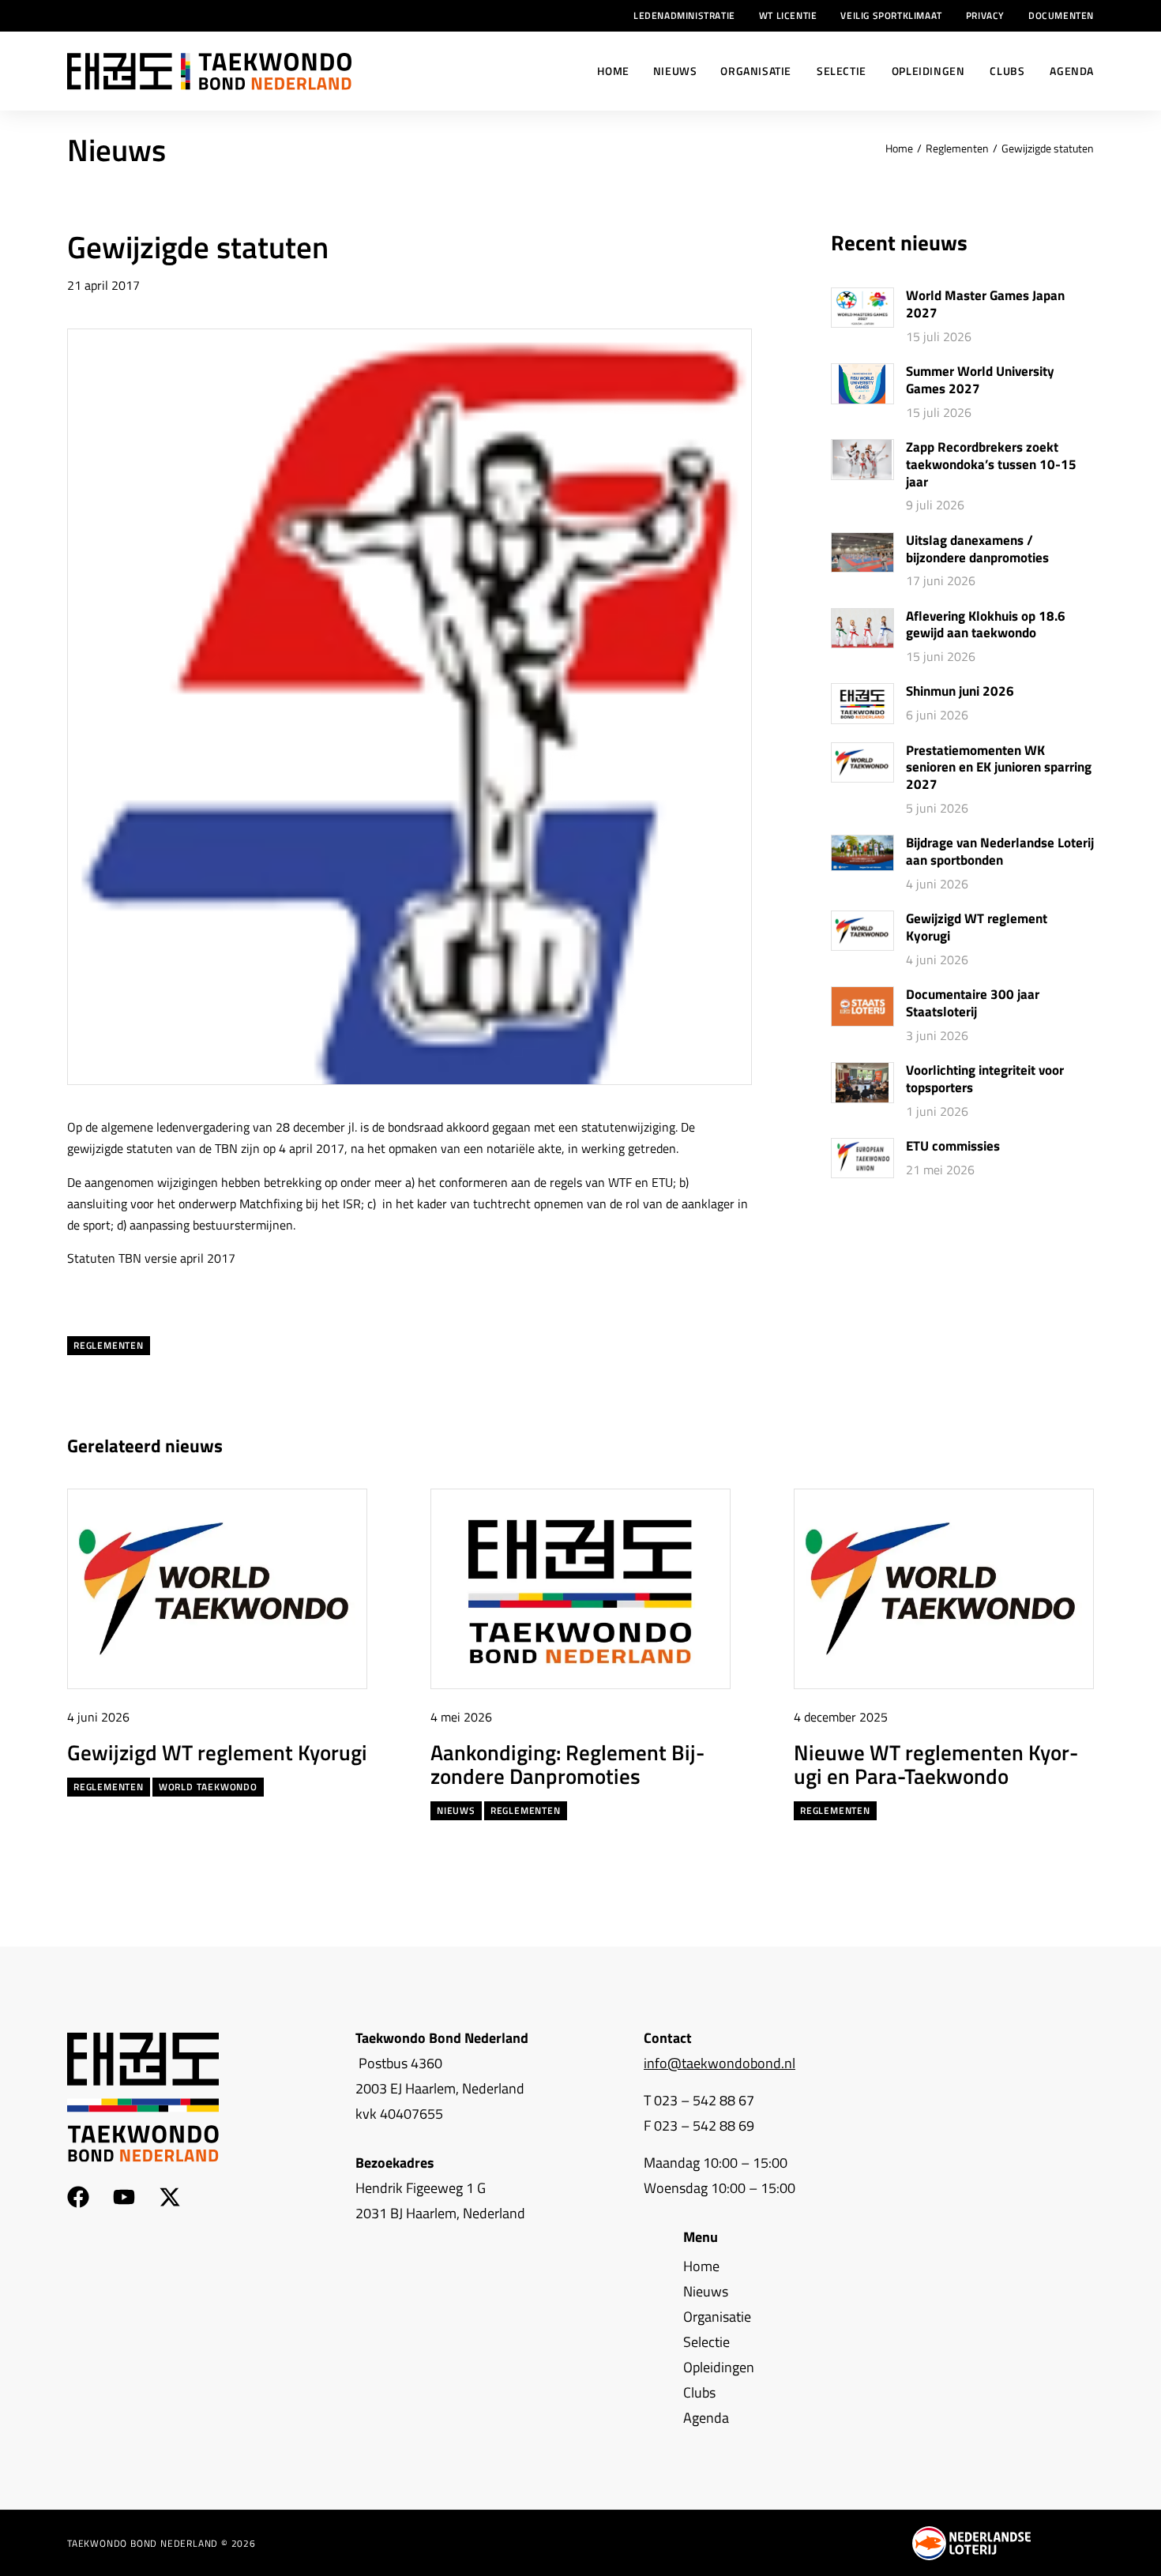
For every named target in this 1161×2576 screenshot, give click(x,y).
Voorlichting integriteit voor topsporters (985, 1080)
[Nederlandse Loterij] (971, 2543)
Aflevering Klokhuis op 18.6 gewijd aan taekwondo (986, 625)
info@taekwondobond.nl (720, 2063)
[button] (1053, 1446)
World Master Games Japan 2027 (985, 305)
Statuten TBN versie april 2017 (151, 1258)
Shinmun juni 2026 (960, 692)
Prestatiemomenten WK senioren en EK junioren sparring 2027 (999, 768)
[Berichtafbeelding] (862, 308)
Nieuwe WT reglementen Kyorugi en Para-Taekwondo (936, 1764)
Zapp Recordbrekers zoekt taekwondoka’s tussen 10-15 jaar (991, 465)
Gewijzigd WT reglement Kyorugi (977, 928)
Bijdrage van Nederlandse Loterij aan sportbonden (1000, 852)
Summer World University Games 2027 (980, 381)
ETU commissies (953, 1147)
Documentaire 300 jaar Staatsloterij (973, 1004)
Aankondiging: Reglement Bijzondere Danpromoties (567, 1764)
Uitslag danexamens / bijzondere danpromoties (977, 550)
